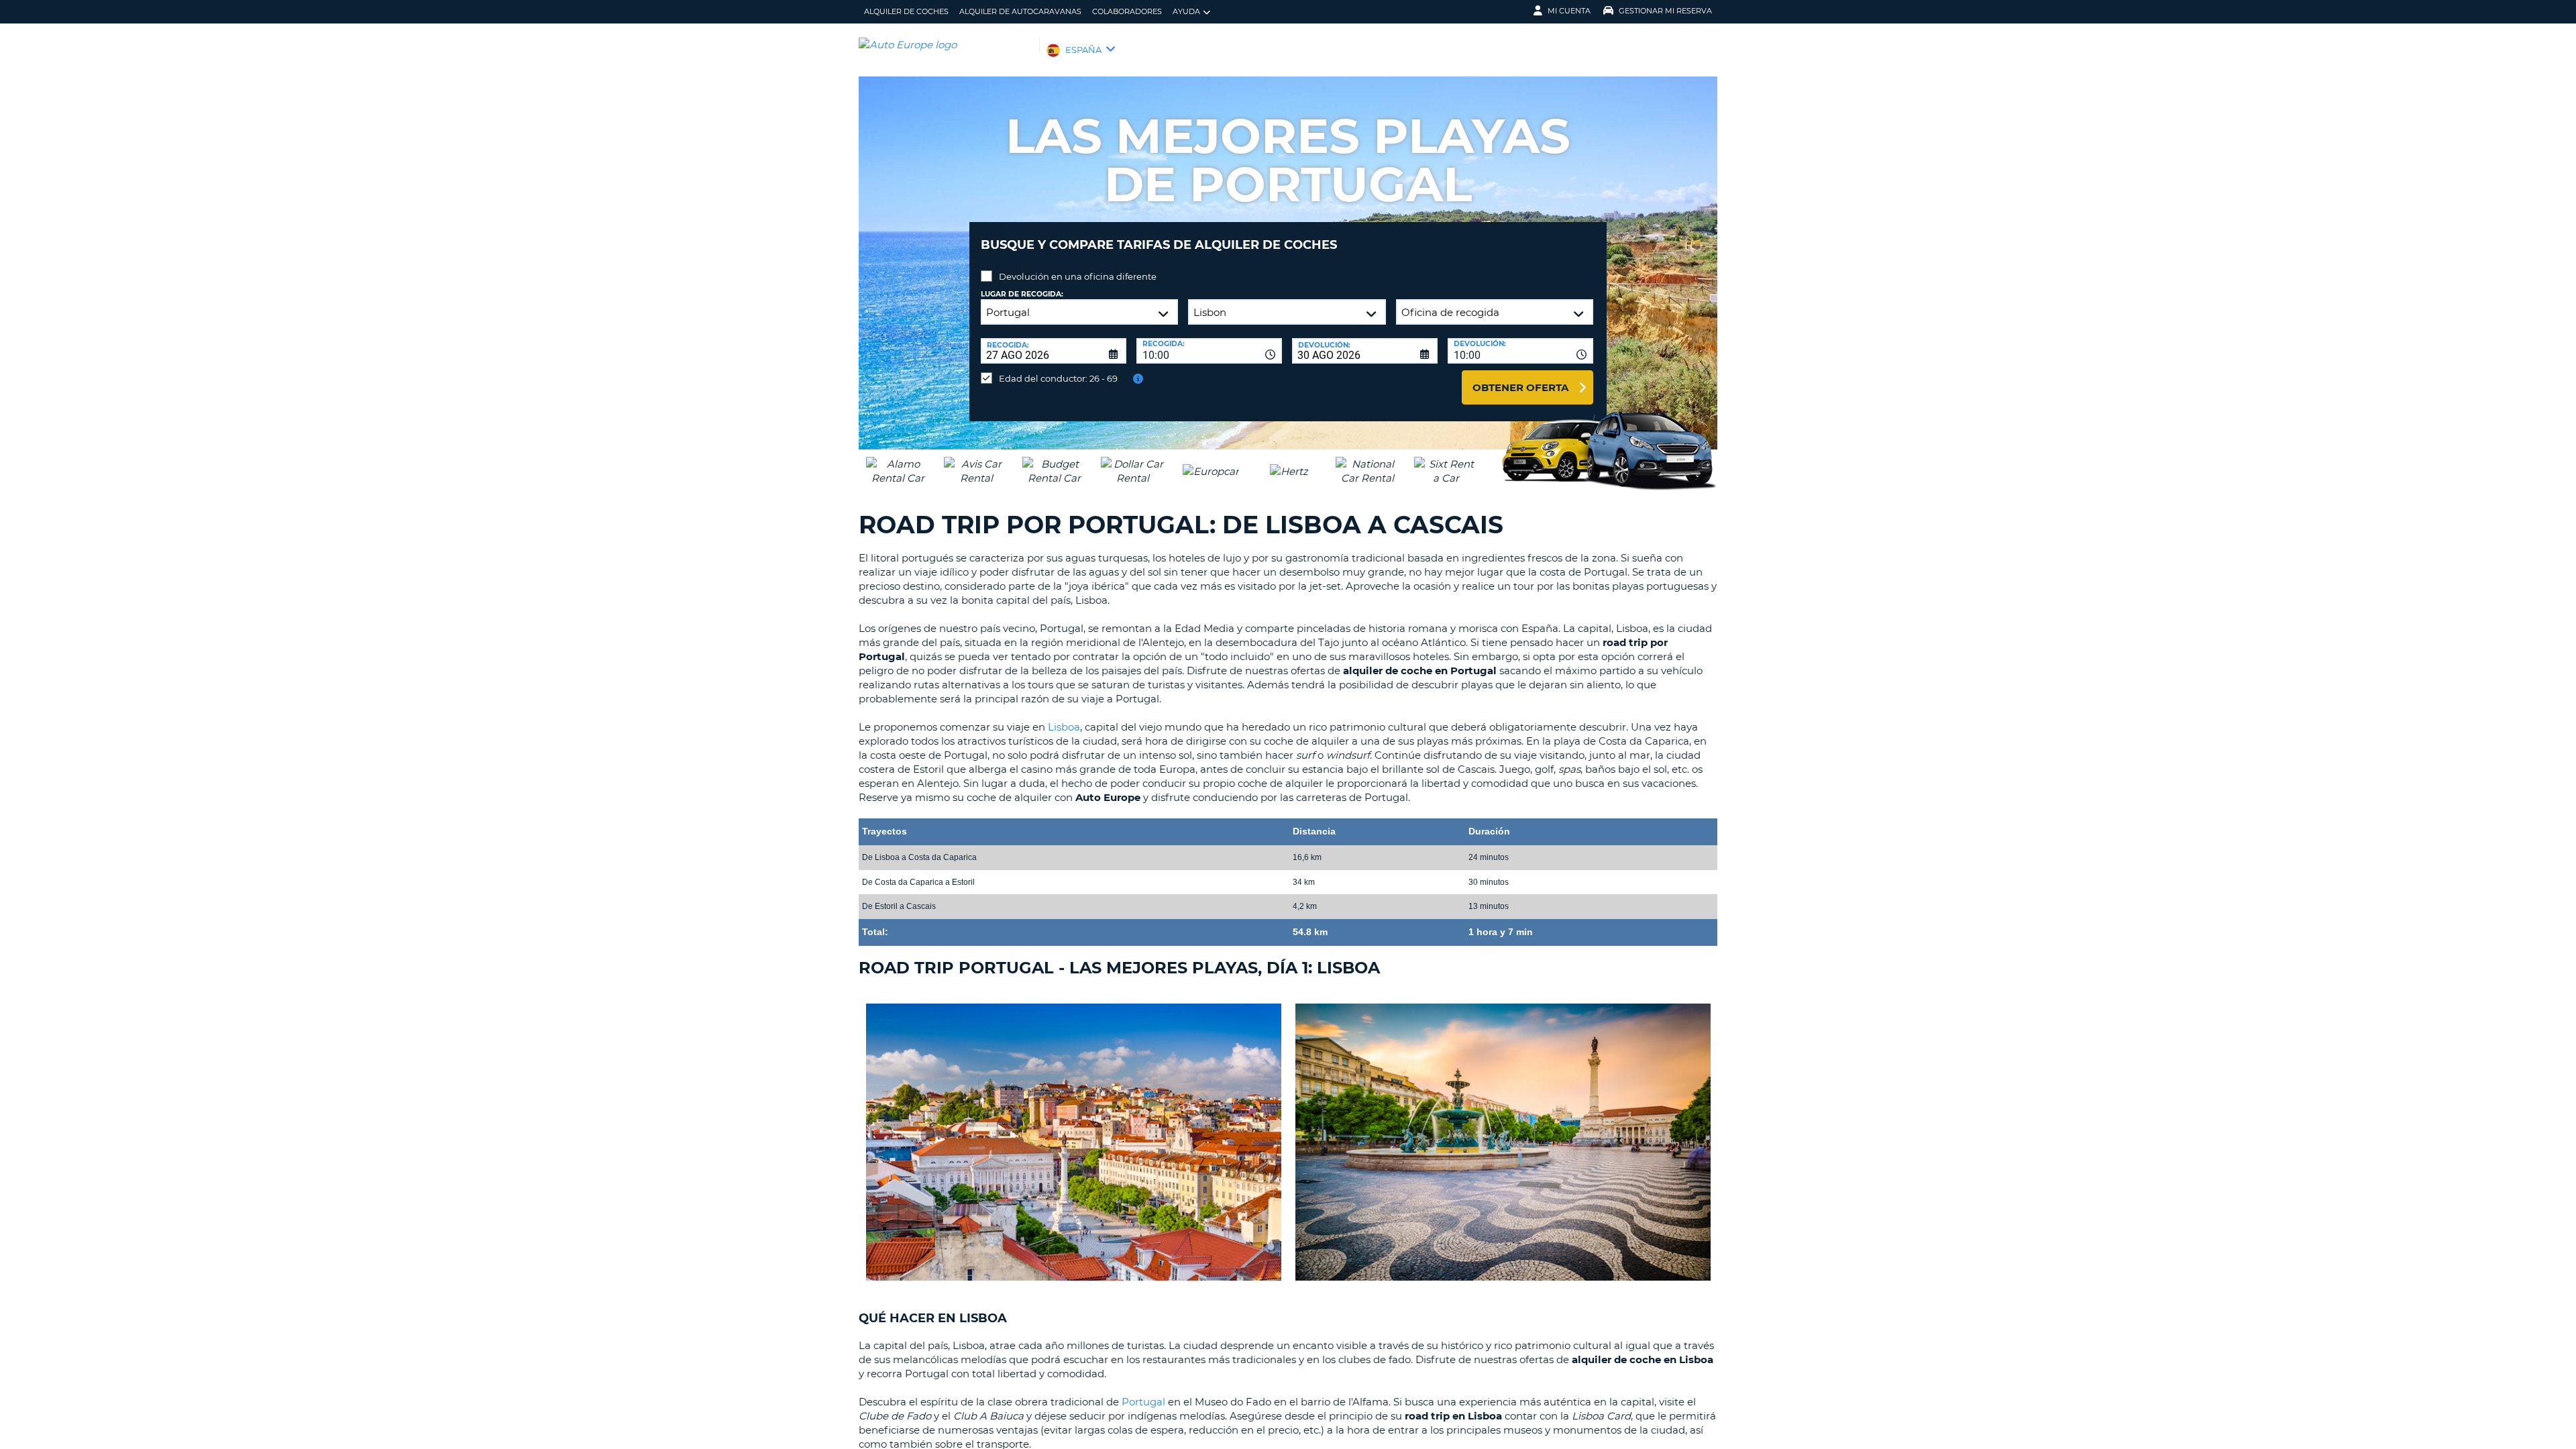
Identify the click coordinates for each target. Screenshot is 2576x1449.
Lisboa (1064, 727)
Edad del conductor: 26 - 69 (1058, 378)
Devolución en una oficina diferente (1078, 276)
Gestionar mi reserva (1665, 11)
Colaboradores (1127, 11)
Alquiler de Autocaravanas (1020, 11)
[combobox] (1209, 351)
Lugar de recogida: (1022, 294)
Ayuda (1186, 11)
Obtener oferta (1520, 387)
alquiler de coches (906, 11)
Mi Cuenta (1569, 11)
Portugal (1143, 1402)
